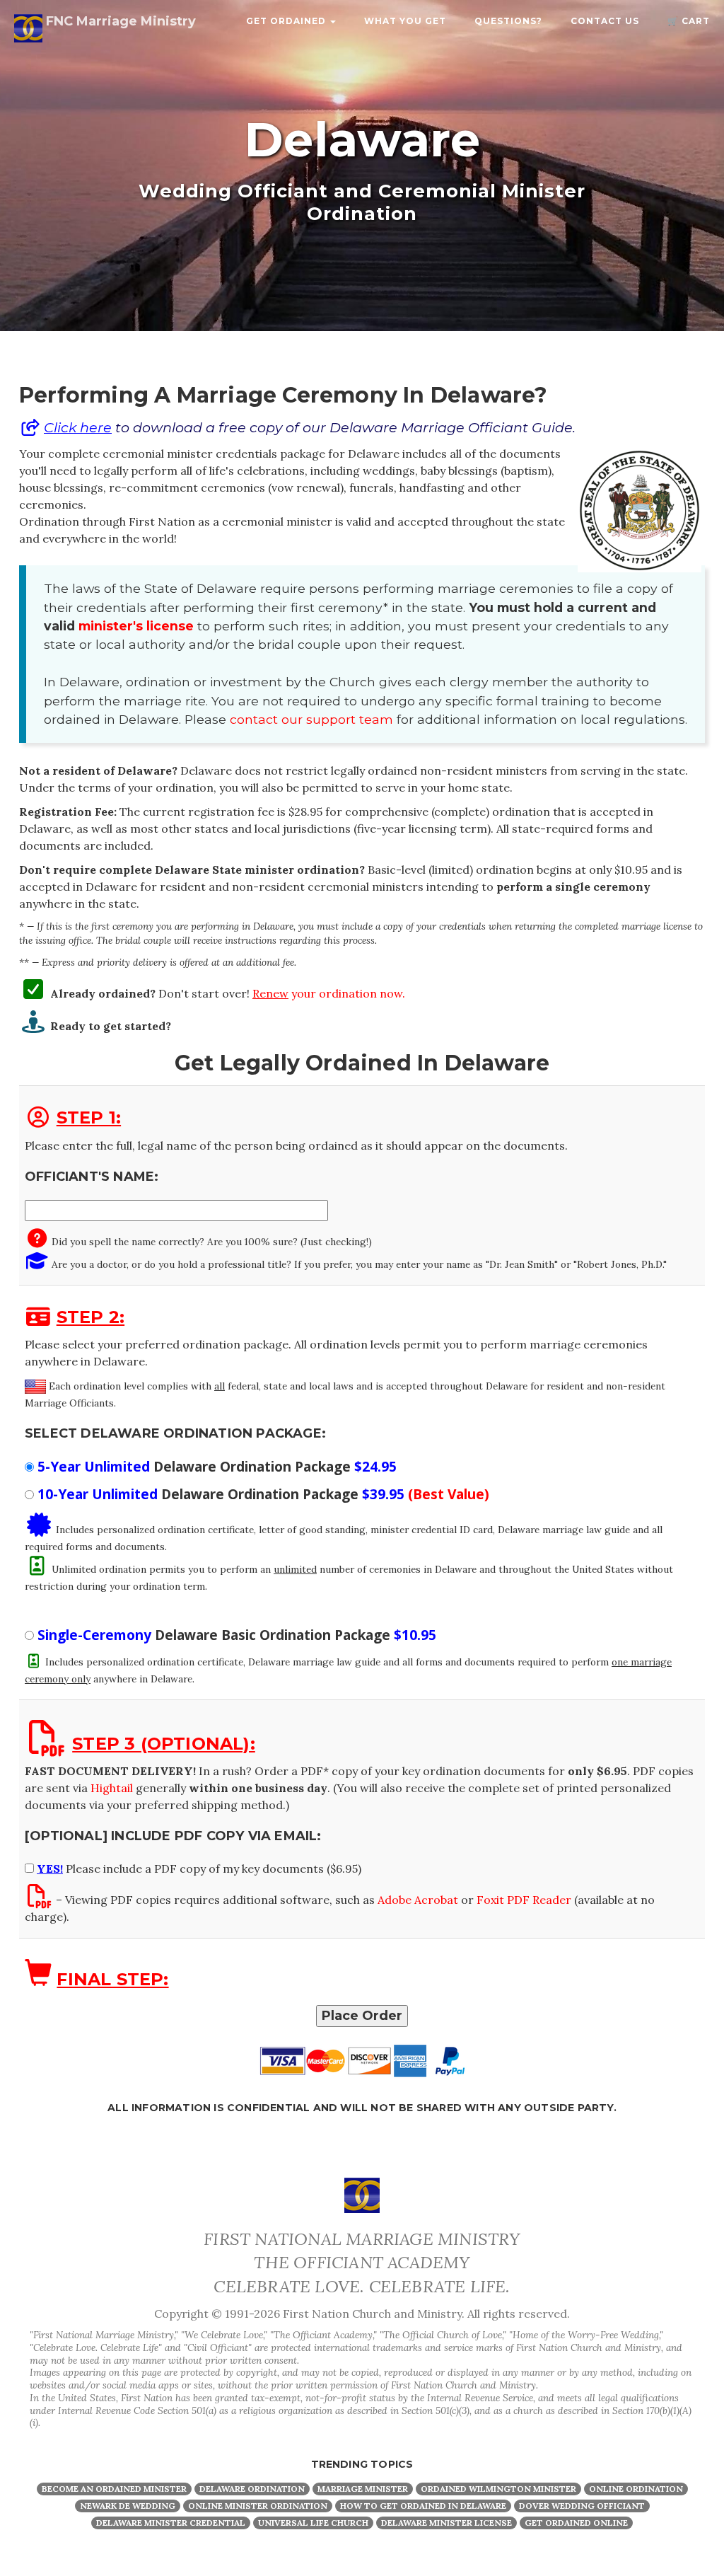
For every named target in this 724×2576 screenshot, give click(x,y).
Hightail (112, 1788)
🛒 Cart (689, 21)
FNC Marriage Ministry (119, 21)
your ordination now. (329, 993)
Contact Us (605, 21)
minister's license (136, 626)
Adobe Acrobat (418, 1900)
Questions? (508, 21)
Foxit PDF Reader (524, 1900)
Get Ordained (287, 21)
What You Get (405, 21)
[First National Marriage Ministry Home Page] (362, 2194)
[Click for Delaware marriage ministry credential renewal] (33, 993)
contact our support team (311, 719)
